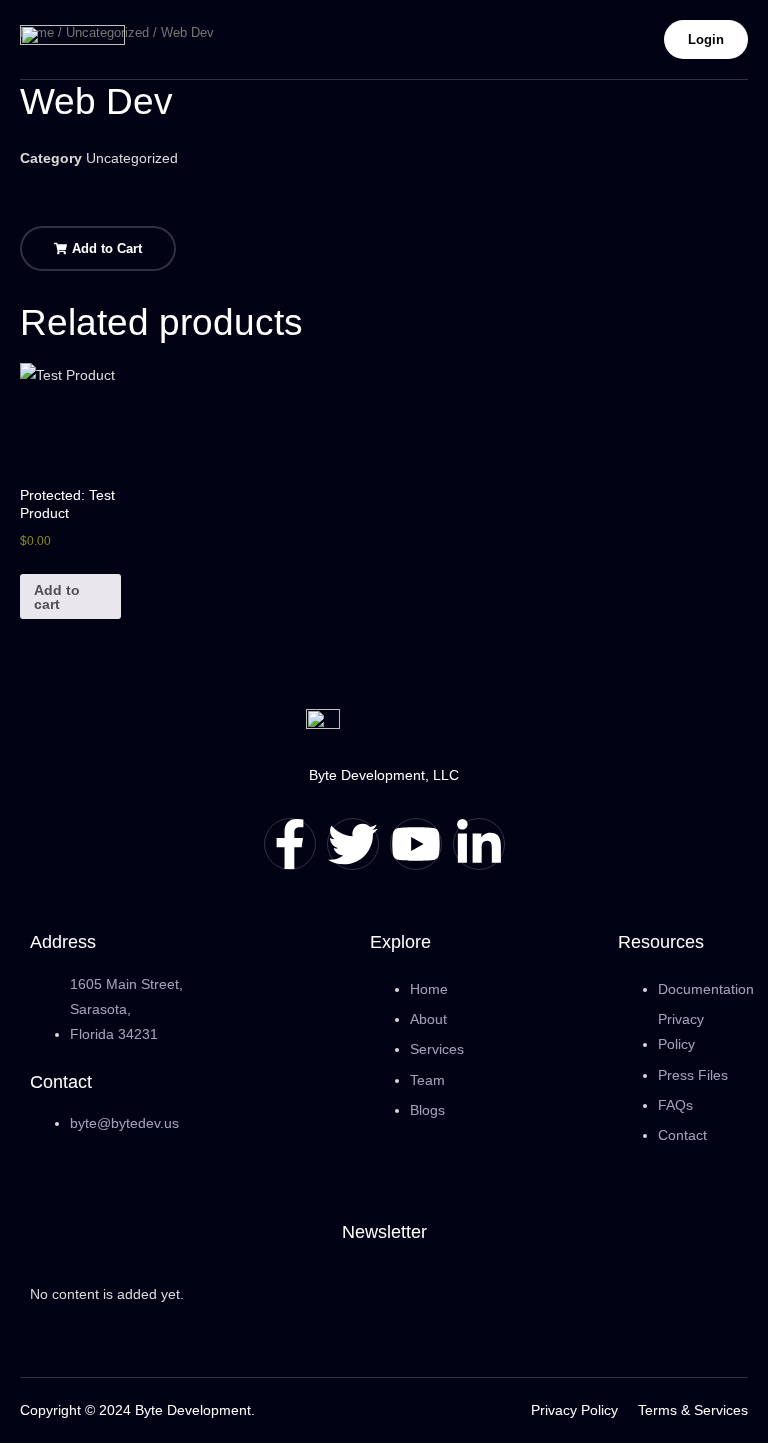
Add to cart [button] (57, 597)
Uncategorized (132, 158)
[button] (98, 248)
